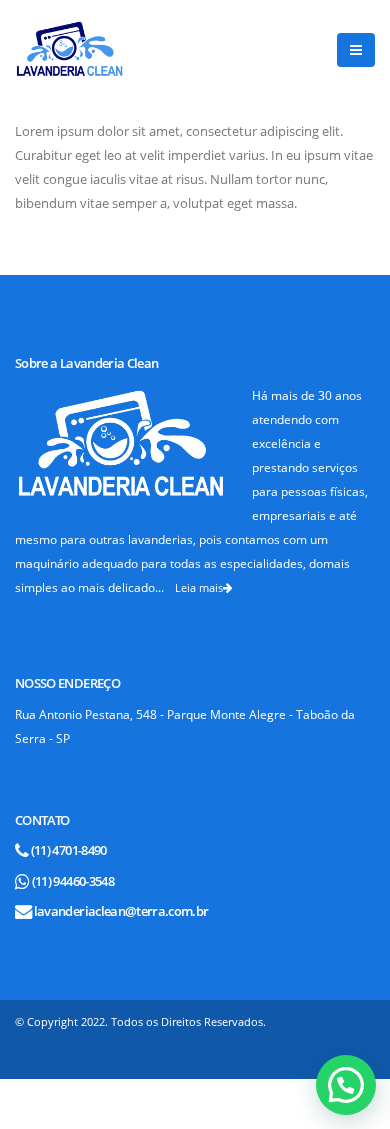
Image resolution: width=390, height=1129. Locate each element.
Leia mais (199, 587)
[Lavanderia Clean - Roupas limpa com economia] (70, 49)
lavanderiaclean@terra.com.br (121, 911)
